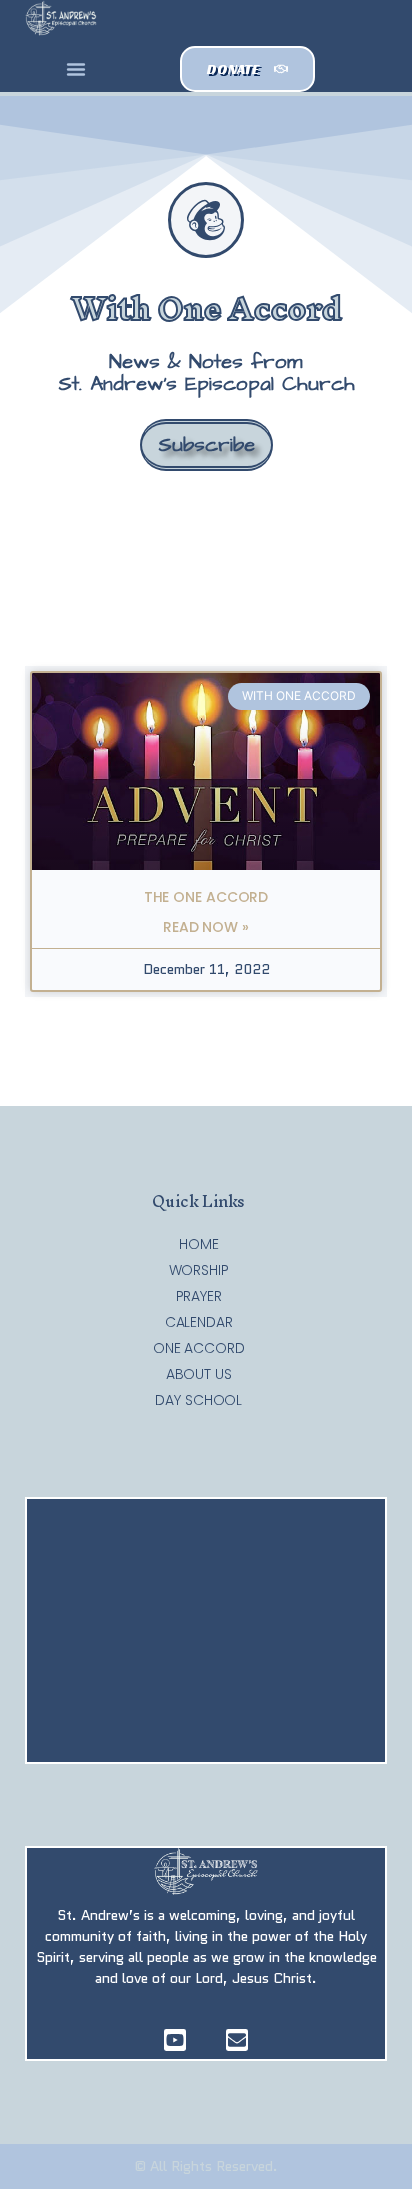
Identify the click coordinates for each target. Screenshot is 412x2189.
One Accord (199, 1348)
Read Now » (206, 927)
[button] (76, 69)
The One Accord (206, 897)
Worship (199, 1270)
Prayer (199, 1296)
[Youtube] (175, 2040)
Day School (198, 1400)
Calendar (199, 1322)
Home (199, 1244)
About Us (199, 1374)
